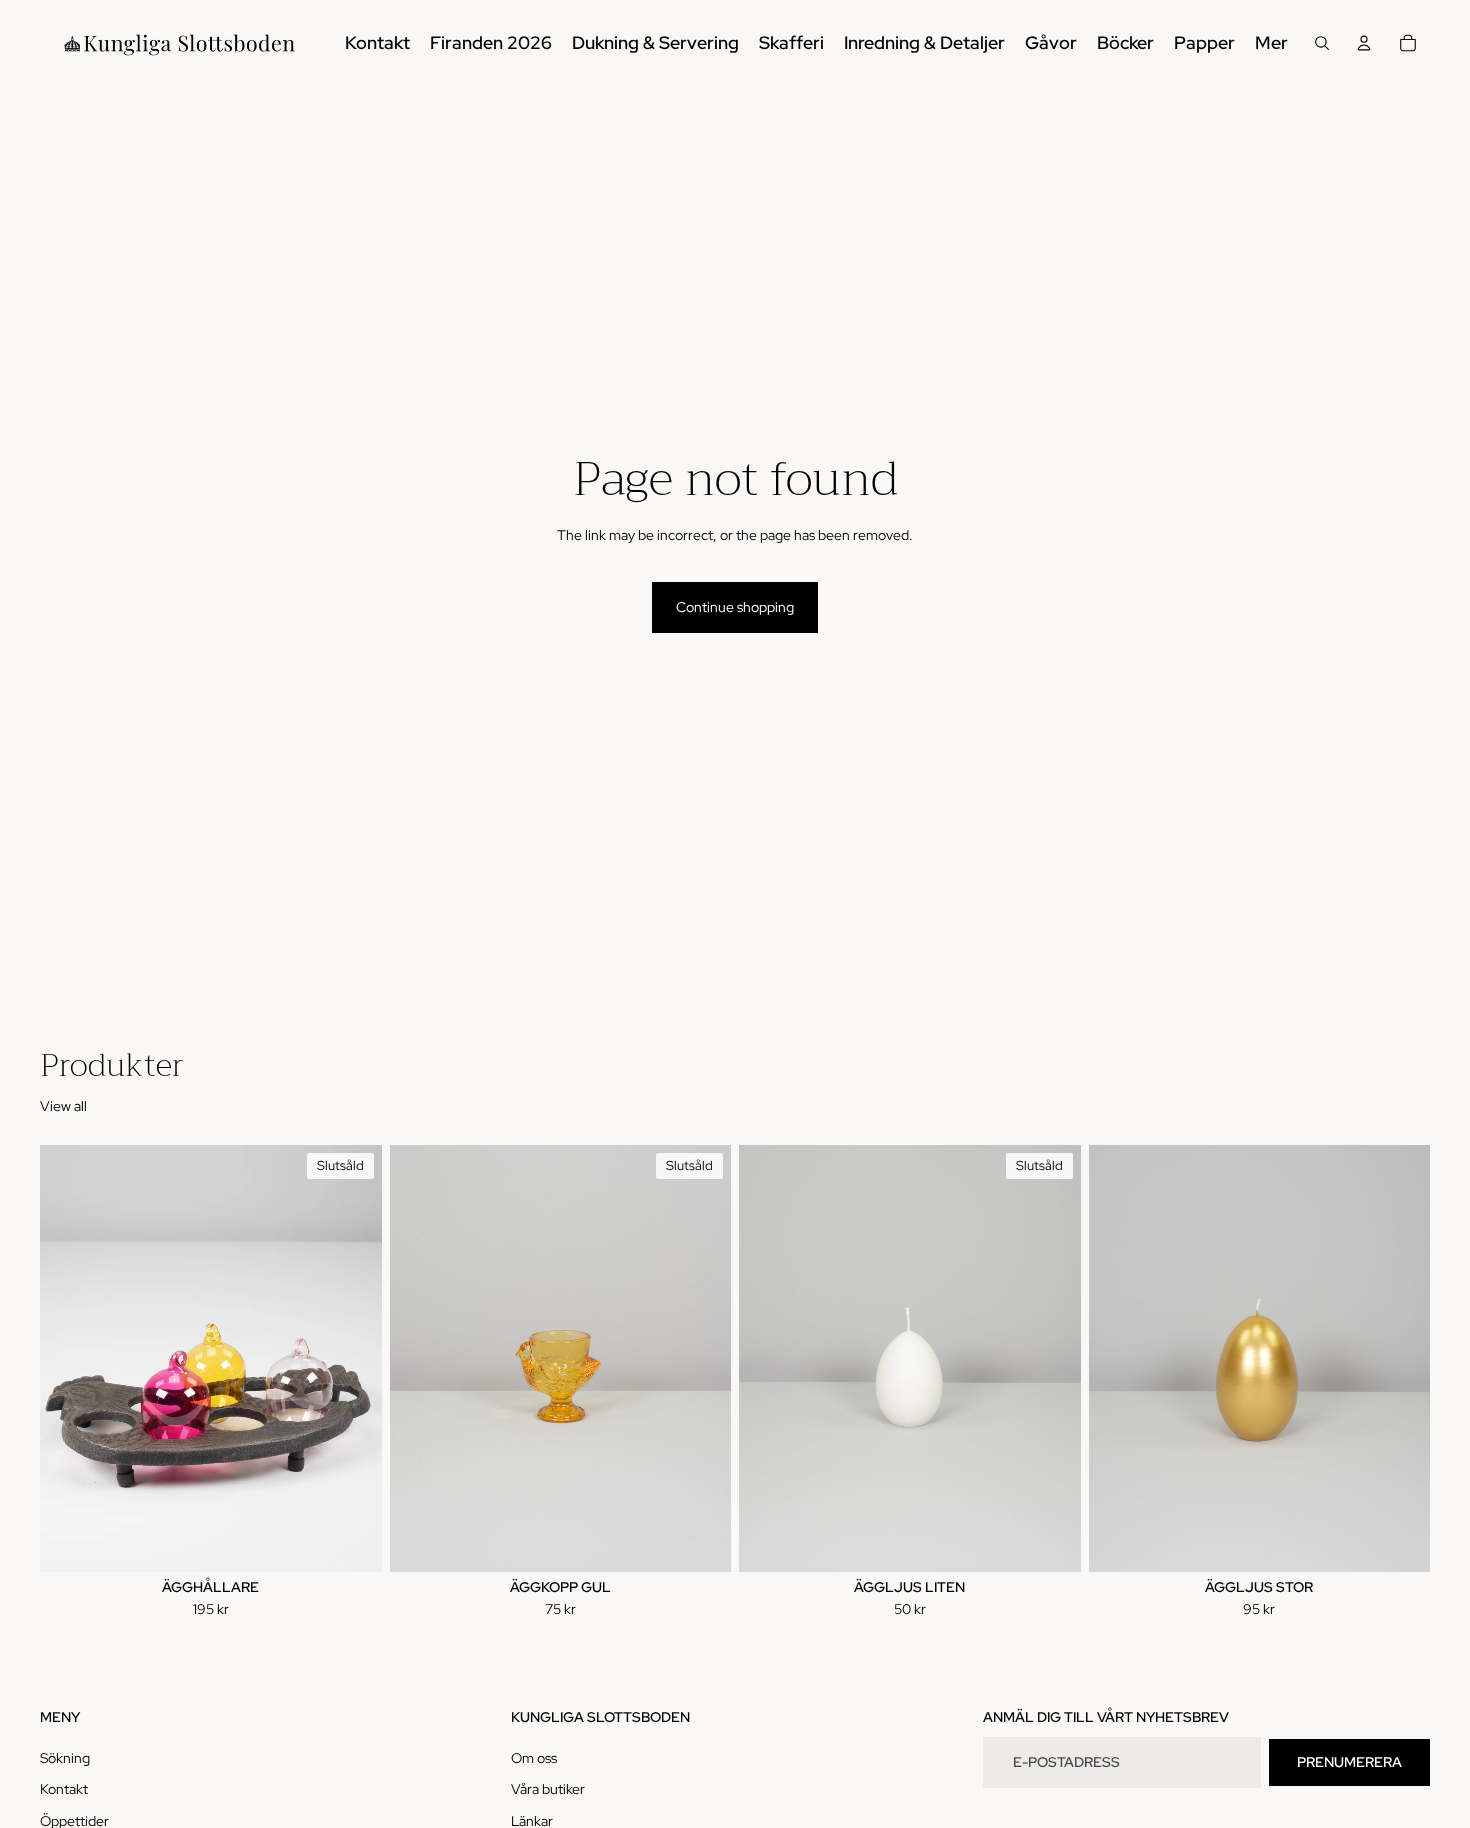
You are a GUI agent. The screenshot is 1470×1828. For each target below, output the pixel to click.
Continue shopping (735, 607)
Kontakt (64, 1790)
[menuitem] (1271, 43)
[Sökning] (1322, 43)
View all (63, 1106)
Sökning (65, 1758)
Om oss (534, 1758)
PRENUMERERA (1349, 1762)
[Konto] (1364, 43)
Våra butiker (548, 1790)
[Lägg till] (1399, 1541)
